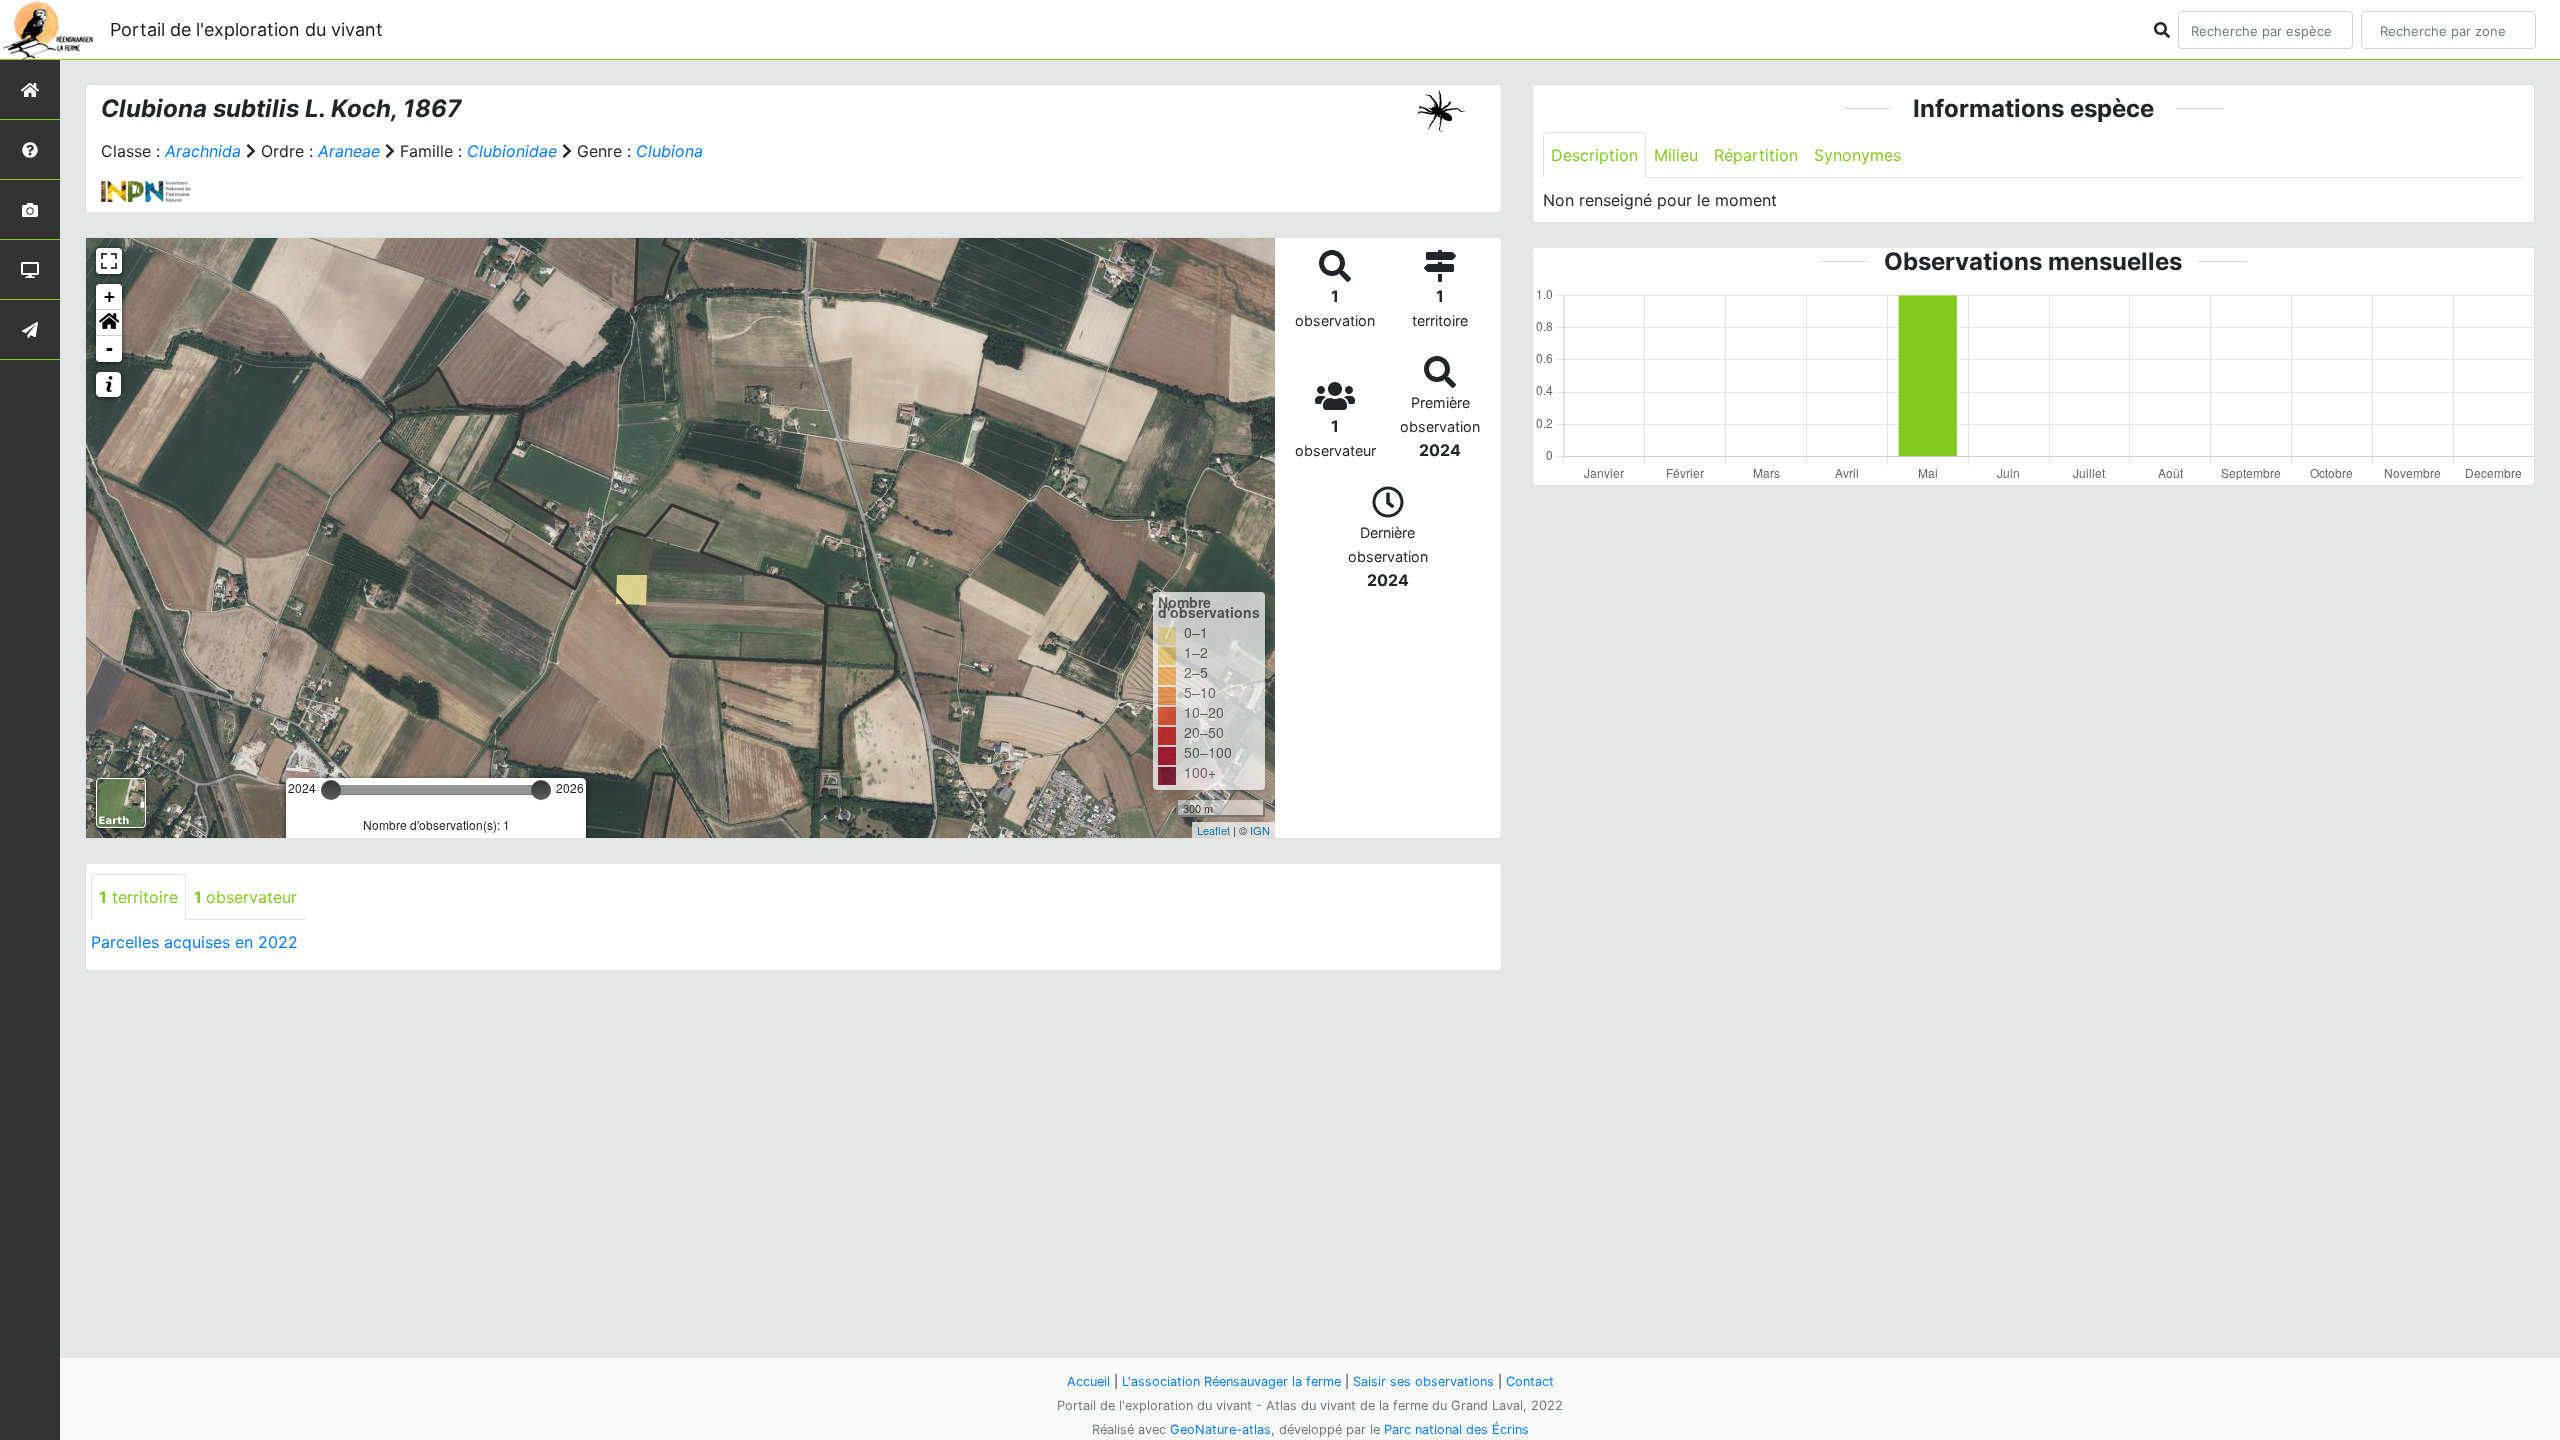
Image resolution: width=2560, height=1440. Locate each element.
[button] (109, 323)
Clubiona (669, 151)
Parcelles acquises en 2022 (194, 942)
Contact (1530, 1381)
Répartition (1756, 155)
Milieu (1676, 155)
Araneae (349, 151)
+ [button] (109, 296)
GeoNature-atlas (1220, 1429)
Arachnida (203, 151)
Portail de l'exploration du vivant (246, 29)
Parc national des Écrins (1456, 1429)
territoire (138, 897)
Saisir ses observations (1423, 1381)
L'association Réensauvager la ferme (1231, 1381)
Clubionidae (512, 151)
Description (1594, 155)
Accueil (1088, 1381)
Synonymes (1857, 155)
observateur (245, 897)
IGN (1260, 830)
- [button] (109, 348)
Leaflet (1213, 830)
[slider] (331, 790)
